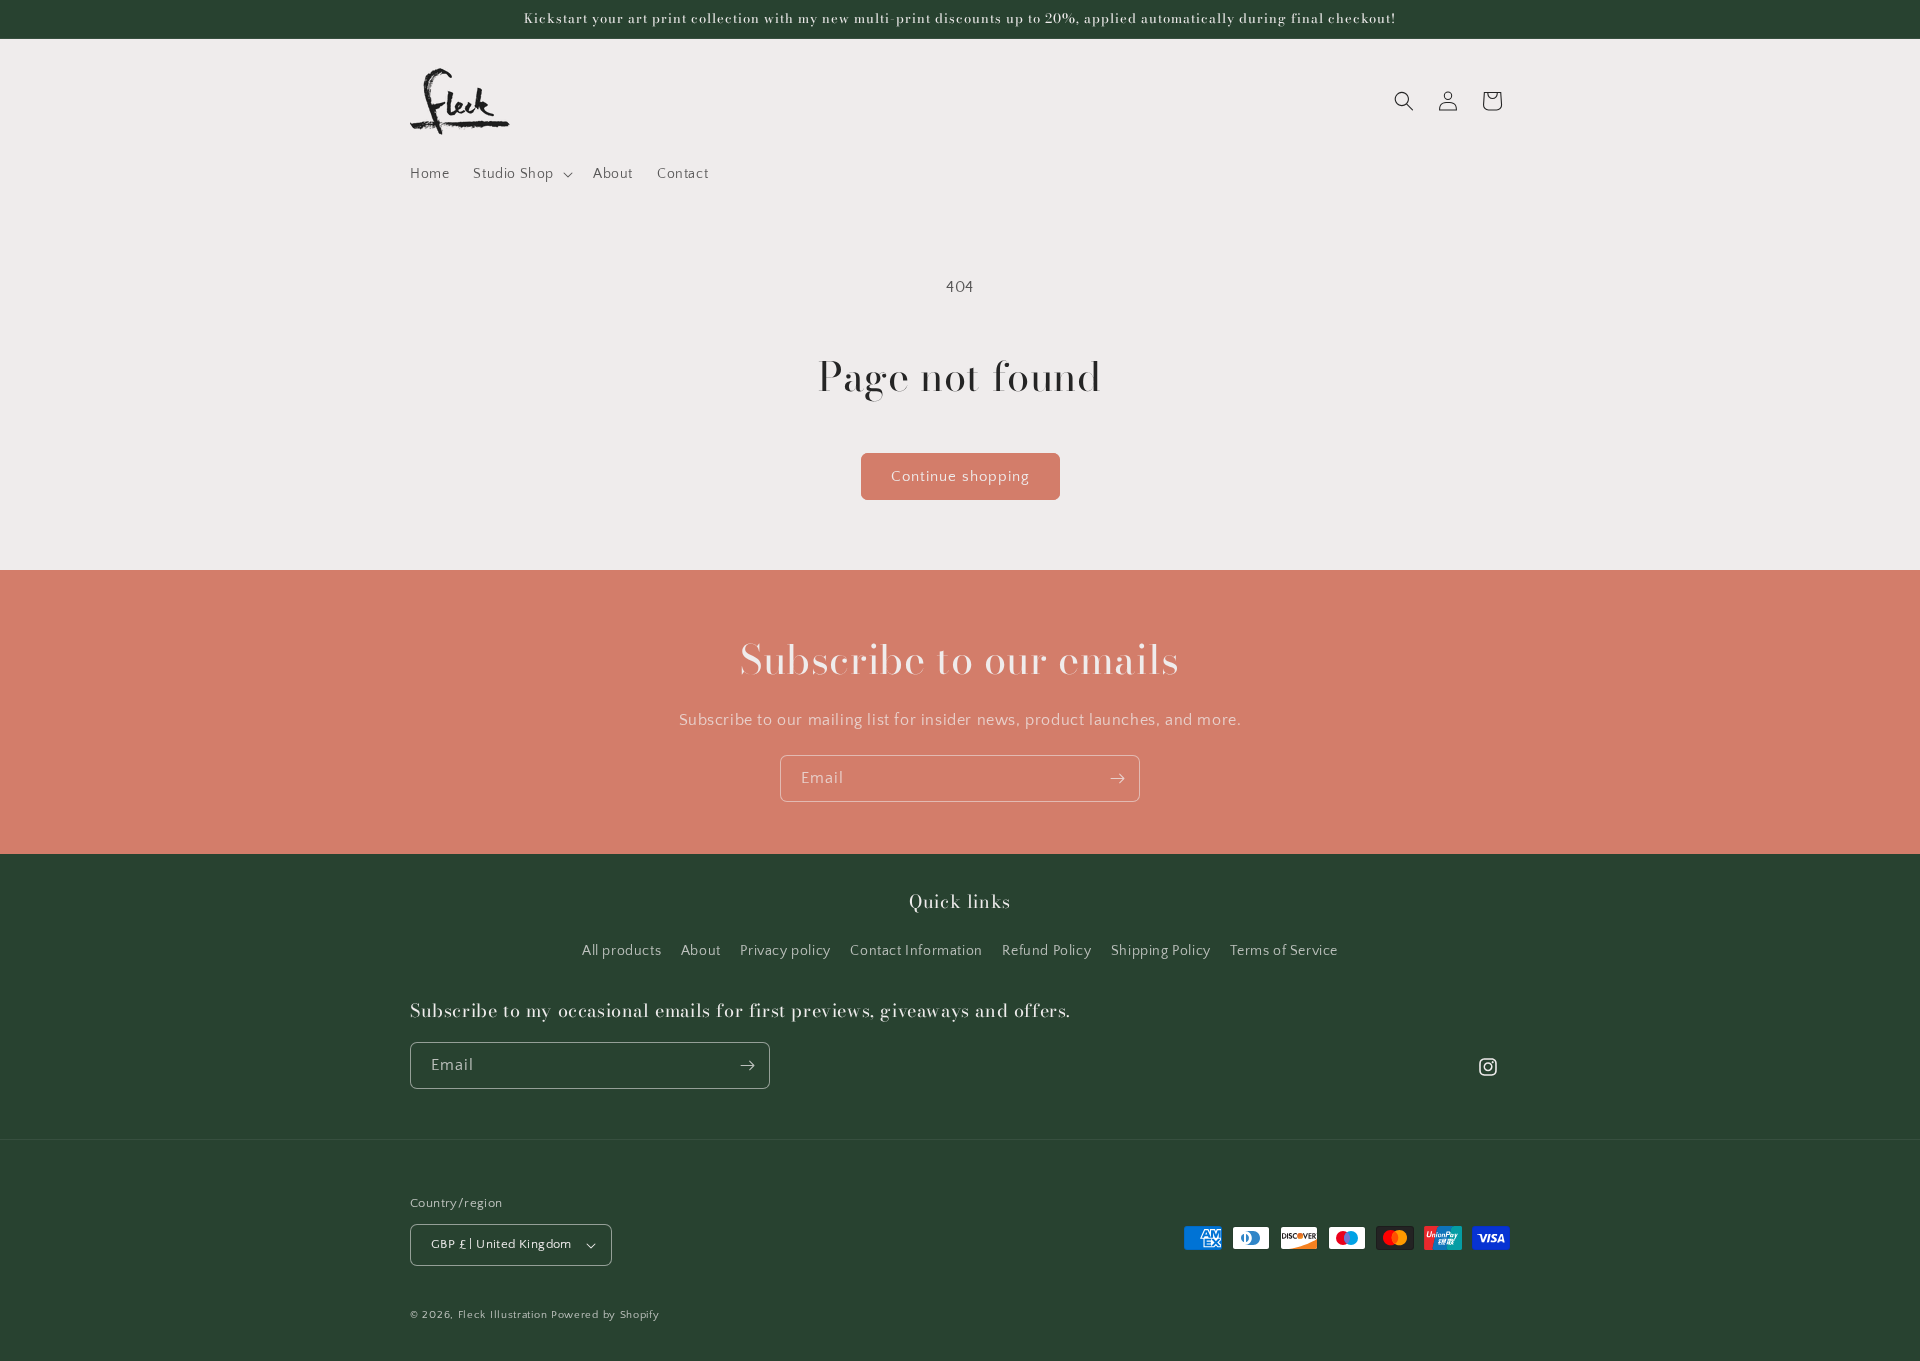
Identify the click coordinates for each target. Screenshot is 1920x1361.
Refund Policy (1046, 951)
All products (621, 951)
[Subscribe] (1117, 778)
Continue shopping (960, 476)
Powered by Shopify (605, 1315)
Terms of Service (1284, 951)
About (701, 951)
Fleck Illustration (503, 1315)
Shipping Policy (1161, 951)
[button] (521, 174)
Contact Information (916, 951)
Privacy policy (785, 951)
